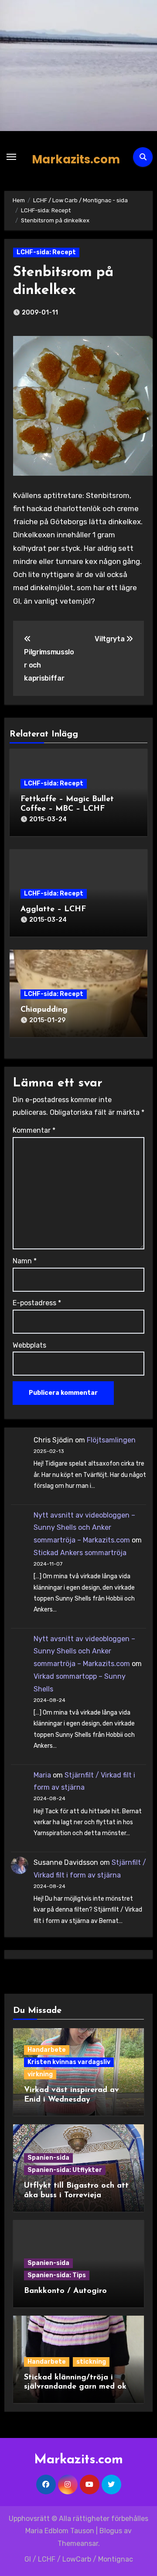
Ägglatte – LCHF (53, 909)
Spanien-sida (48, 2158)
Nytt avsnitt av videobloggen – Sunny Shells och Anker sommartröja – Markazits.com (84, 1528)
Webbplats (29, 1345)
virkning (40, 2074)
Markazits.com (76, 159)
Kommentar (34, 1130)
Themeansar (78, 2543)
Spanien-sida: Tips (57, 2275)
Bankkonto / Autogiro (65, 2291)
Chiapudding (44, 1010)
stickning (91, 2362)
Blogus (111, 2531)
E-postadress (37, 1303)
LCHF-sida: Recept (46, 252)
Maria (42, 1775)
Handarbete (47, 2050)
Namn (25, 1261)
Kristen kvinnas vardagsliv (69, 2062)
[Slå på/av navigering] (11, 157)
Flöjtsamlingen (111, 1440)
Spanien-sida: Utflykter (65, 2170)
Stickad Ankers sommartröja (80, 1553)
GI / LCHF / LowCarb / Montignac (79, 2559)
